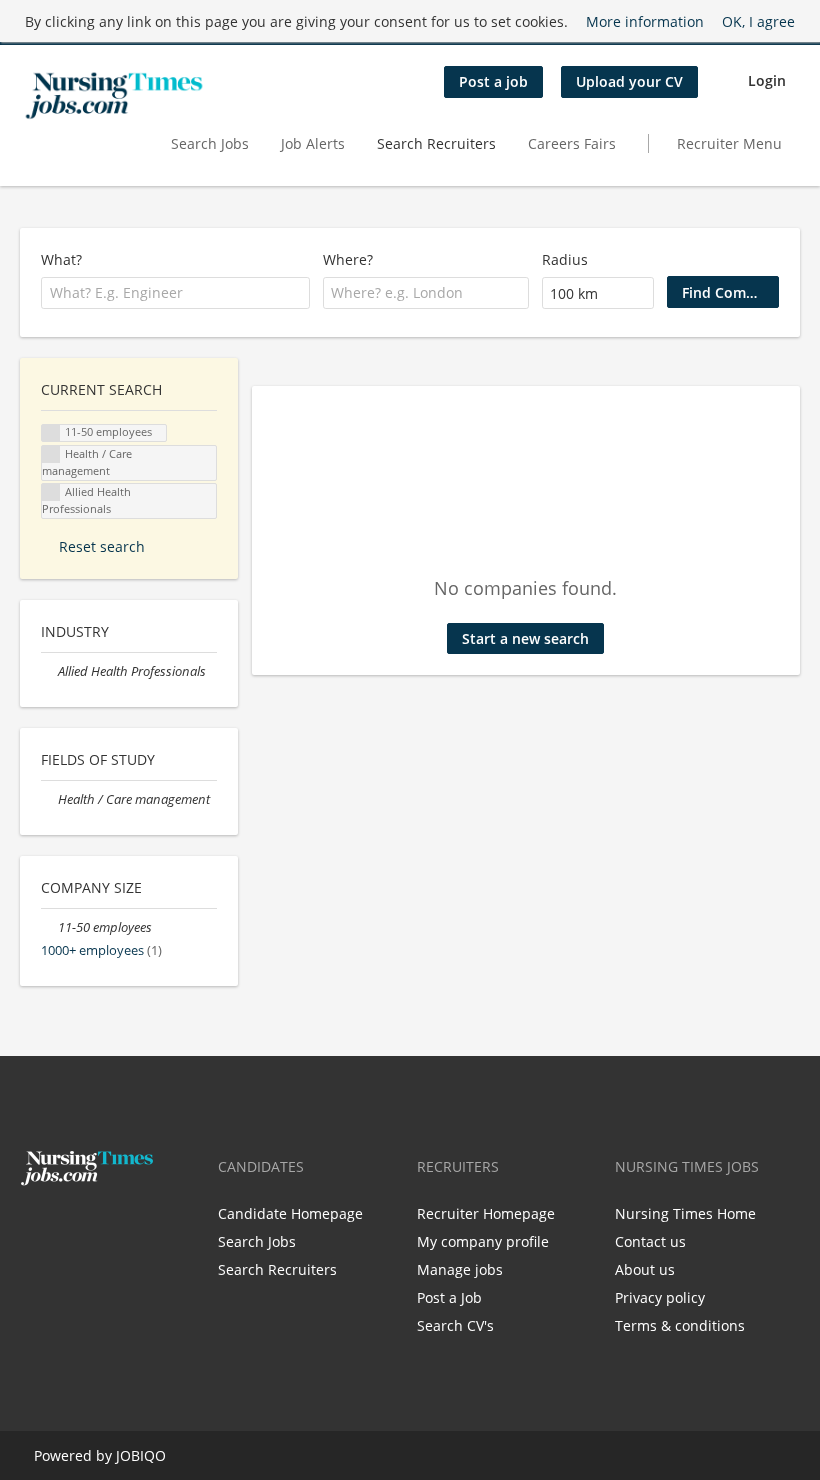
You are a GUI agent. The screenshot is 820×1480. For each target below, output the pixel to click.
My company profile (483, 1241)
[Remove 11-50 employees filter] (49, 927)
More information (645, 21)
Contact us (650, 1241)
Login (767, 80)
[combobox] (175, 293)
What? (61, 259)
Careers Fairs (572, 143)
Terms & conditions (680, 1325)
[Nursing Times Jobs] (114, 96)
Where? (348, 259)
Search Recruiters (436, 143)
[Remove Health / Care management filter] (49, 799)
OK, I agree (758, 21)
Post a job (493, 81)
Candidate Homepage (290, 1213)
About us (645, 1269)
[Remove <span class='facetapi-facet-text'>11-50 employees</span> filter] (51, 433)
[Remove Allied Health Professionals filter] (49, 671)
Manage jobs (460, 1269)
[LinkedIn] (97, 1228)
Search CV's (455, 1325)
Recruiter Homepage (486, 1213)
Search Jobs (210, 143)
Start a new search (525, 638)
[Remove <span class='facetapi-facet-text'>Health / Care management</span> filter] (51, 454)
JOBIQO (141, 1455)
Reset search (102, 546)
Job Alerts (313, 143)
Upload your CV (629, 81)
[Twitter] (67, 1228)
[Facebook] (34, 1228)
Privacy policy (660, 1297)
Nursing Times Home (685, 1213)
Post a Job (449, 1297)
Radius (565, 259)
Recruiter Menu (729, 143)
